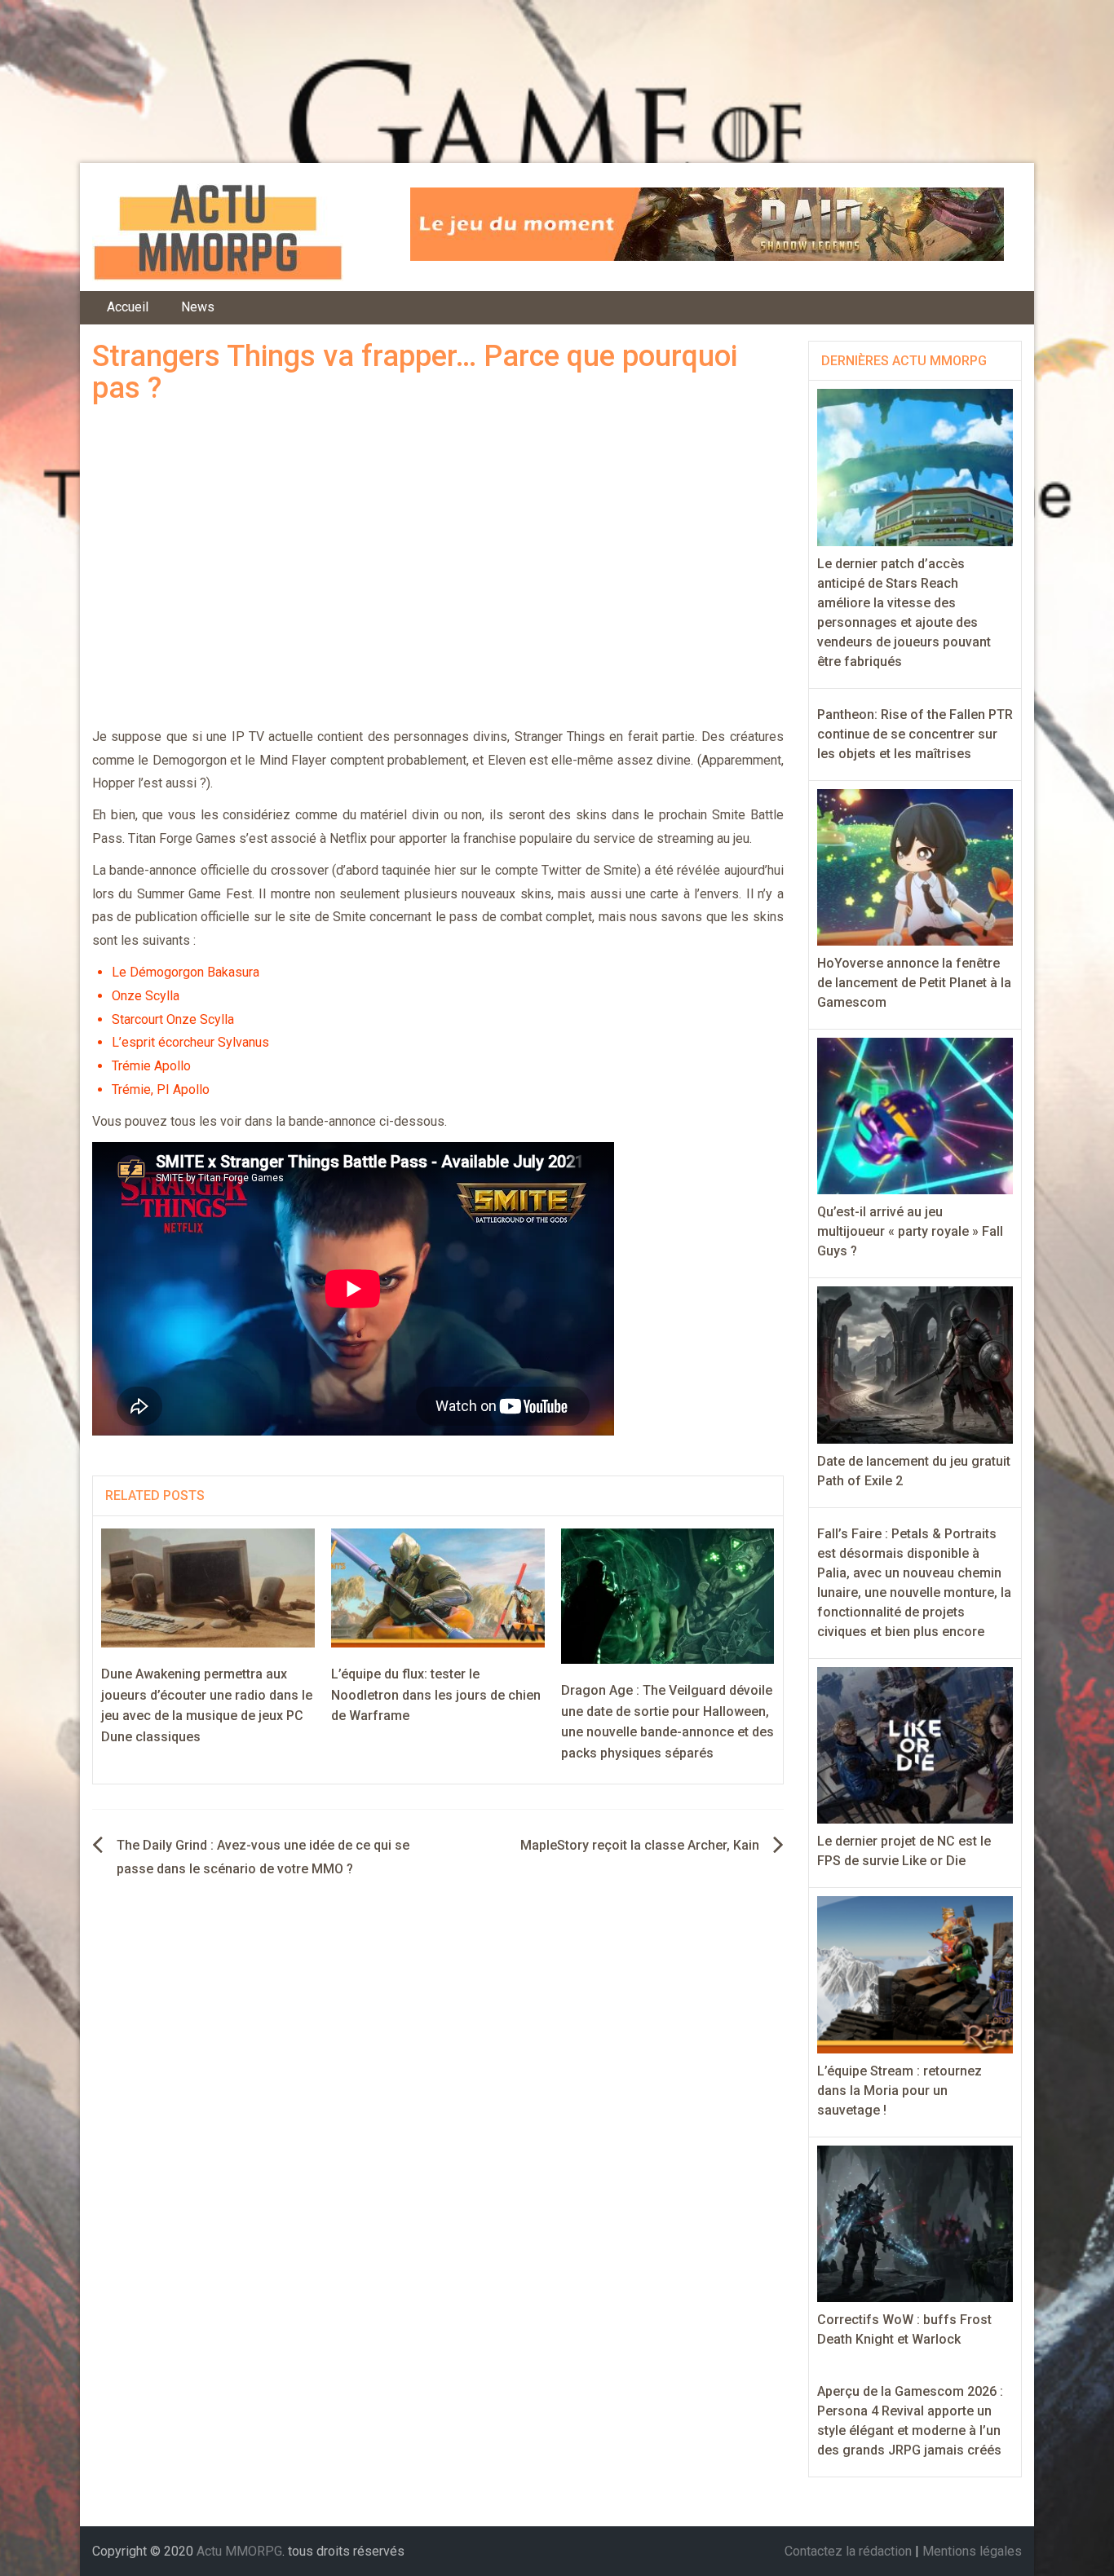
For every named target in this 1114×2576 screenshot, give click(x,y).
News (198, 307)
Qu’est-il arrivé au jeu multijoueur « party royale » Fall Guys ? (910, 1231)
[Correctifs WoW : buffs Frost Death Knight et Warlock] (915, 2223)
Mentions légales (972, 2551)
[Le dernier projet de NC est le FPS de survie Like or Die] (915, 1744)
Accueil (128, 307)
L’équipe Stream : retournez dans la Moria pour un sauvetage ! (900, 2091)
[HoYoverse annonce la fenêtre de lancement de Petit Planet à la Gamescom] (915, 866)
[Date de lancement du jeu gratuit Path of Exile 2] (915, 1364)
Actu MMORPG (239, 2551)
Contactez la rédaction (848, 2551)
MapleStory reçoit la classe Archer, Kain (640, 1845)
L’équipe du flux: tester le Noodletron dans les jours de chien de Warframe (436, 1695)
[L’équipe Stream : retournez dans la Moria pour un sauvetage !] (915, 1974)
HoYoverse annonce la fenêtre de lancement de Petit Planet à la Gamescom (914, 983)
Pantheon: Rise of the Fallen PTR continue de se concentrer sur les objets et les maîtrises (915, 734)
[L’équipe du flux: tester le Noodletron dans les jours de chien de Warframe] (438, 1587)
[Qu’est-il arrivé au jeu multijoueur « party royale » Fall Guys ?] (915, 1115)
